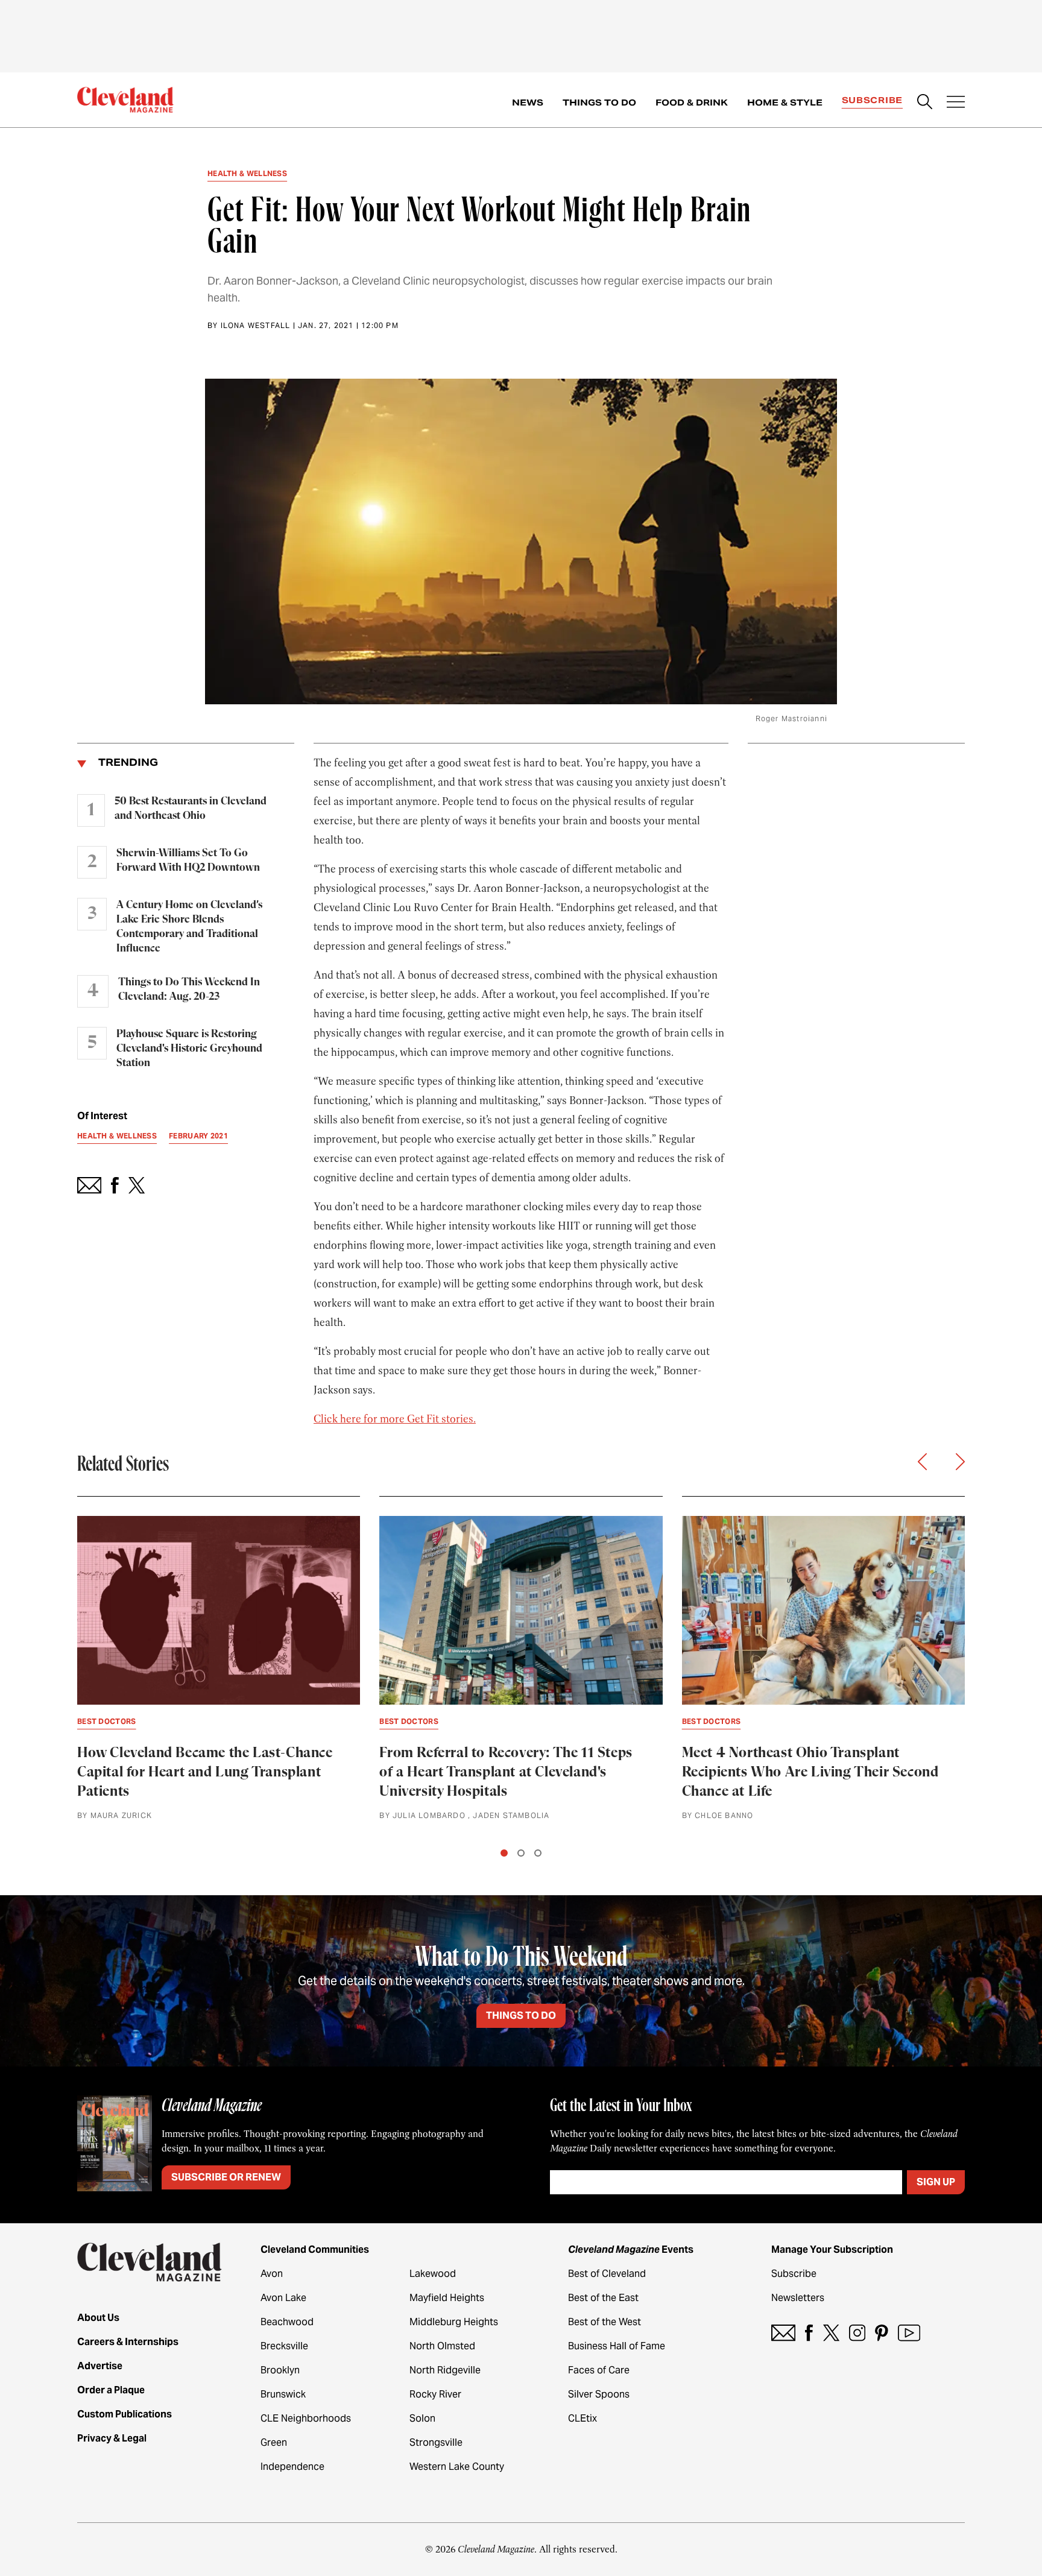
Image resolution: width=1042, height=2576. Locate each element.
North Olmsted (442, 2346)
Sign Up (936, 2182)
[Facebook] (809, 2333)
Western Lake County (457, 2467)
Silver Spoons (599, 2394)
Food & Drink (692, 103)
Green (274, 2442)
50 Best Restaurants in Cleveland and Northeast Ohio (191, 809)
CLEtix (583, 2418)
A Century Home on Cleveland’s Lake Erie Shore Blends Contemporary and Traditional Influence (189, 927)
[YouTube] (909, 2333)
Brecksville (284, 2346)
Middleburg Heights (454, 2322)
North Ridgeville (445, 2370)
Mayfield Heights (447, 2298)
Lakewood (433, 2274)
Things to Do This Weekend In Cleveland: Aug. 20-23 (189, 990)
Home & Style (785, 103)
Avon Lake (283, 2298)
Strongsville (436, 2442)
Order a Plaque (111, 2390)
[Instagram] (857, 2333)
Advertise (100, 2366)
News (528, 103)
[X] (831, 2333)
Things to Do (599, 103)
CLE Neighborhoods (306, 2418)
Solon (422, 2418)
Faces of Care (599, 2370)
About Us (98, 2318)
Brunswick (283, 2394)
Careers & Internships (128, 2342)
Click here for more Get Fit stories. (395, 1419)
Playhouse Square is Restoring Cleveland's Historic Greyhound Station (189, 1049)
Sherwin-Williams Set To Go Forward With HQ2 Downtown (188, 860)
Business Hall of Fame (617, 2346)
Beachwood (287, 2322)
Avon (272, 2274)
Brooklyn (280, 2370)
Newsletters (798, 2298)
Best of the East (603, 2298)
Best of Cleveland (607, 2274)
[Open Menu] (956, 103)
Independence (292, 2467)
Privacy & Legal (112, 2438)
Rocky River (435, 2394)
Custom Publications (125, 2414)
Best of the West (605, 2322)
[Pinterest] (882, 2333)
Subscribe (872, 100)
